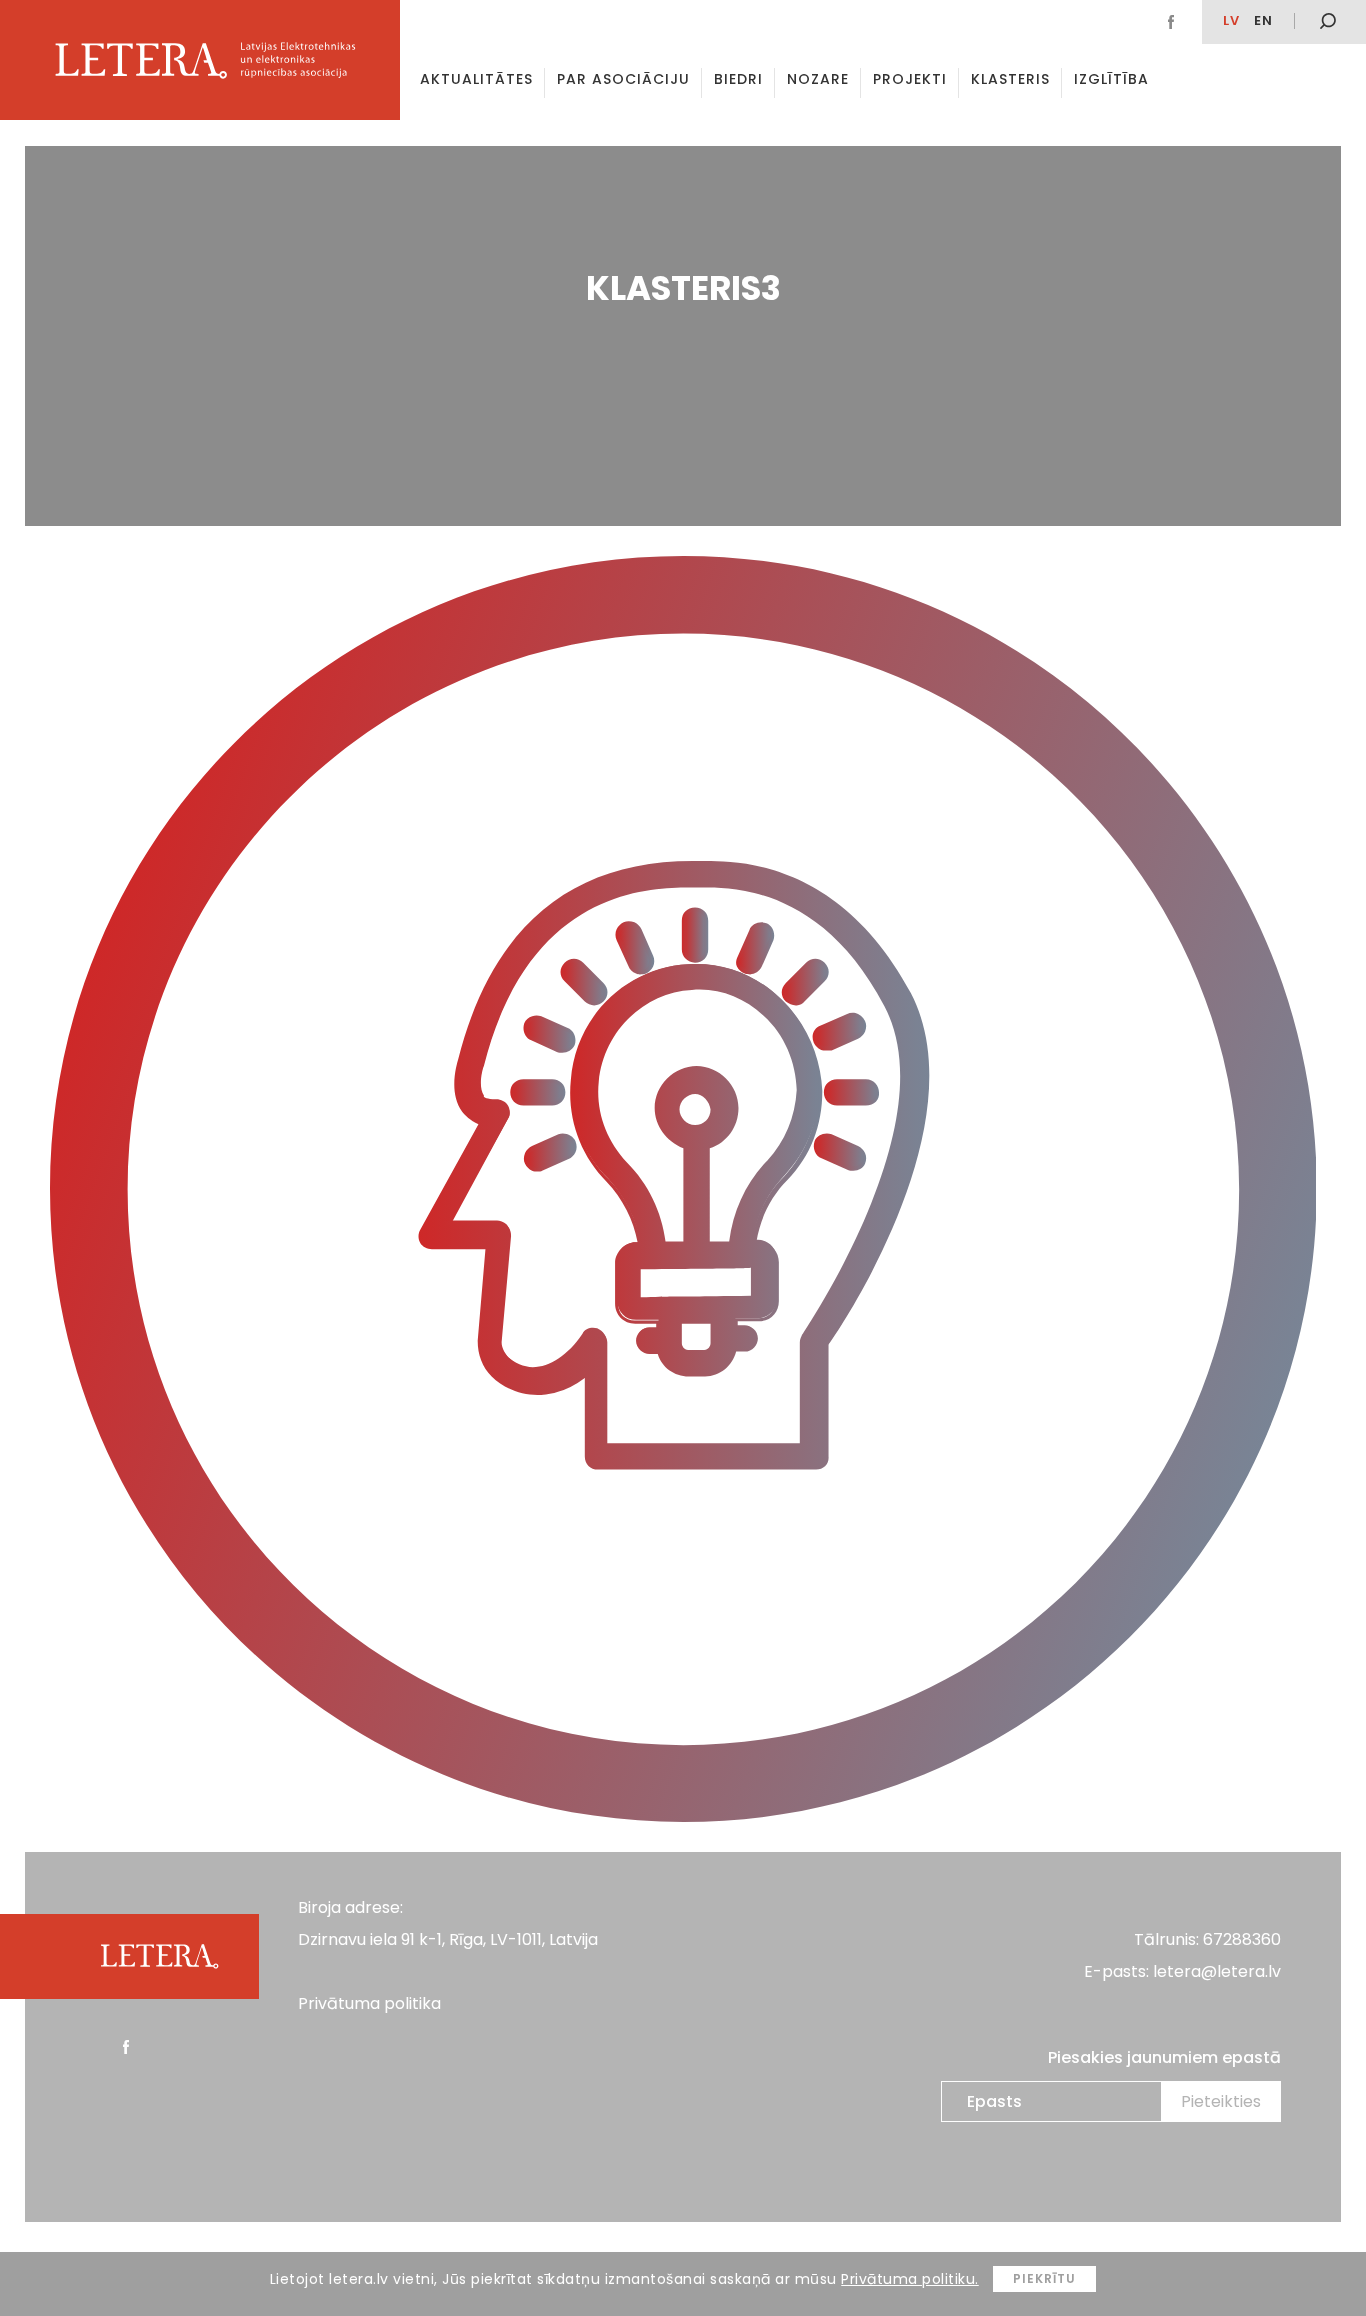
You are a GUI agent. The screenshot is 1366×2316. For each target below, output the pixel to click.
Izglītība (1111, 79)
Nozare (818, 79)
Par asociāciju (623, 79)
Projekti (910, 79)
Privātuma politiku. (910, 2279)
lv (1231, 20)
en (1263, 20)
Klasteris (1010, 79)
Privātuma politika (369, 2003)
